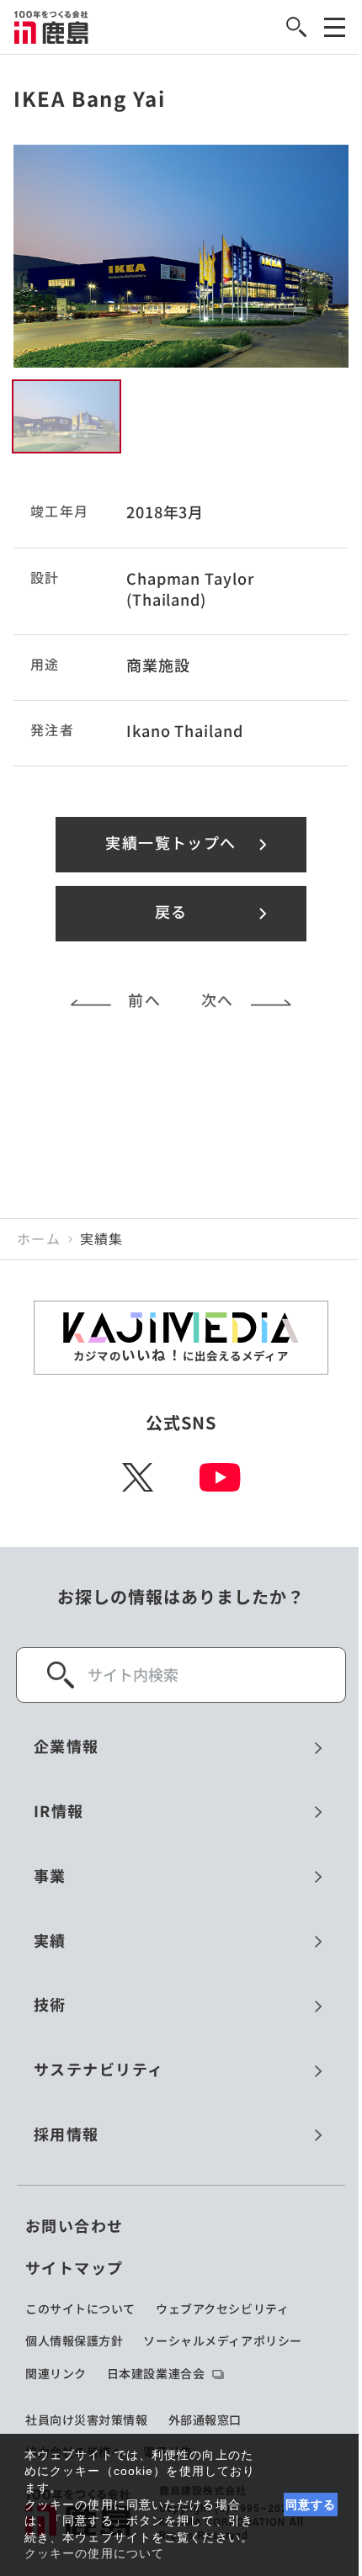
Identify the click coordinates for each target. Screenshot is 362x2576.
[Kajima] (52, 27)
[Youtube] (220, 1477)
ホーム (39, 1239)
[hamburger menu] (335, 27)
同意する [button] (311, 2504)
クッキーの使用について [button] (94, 2553)
